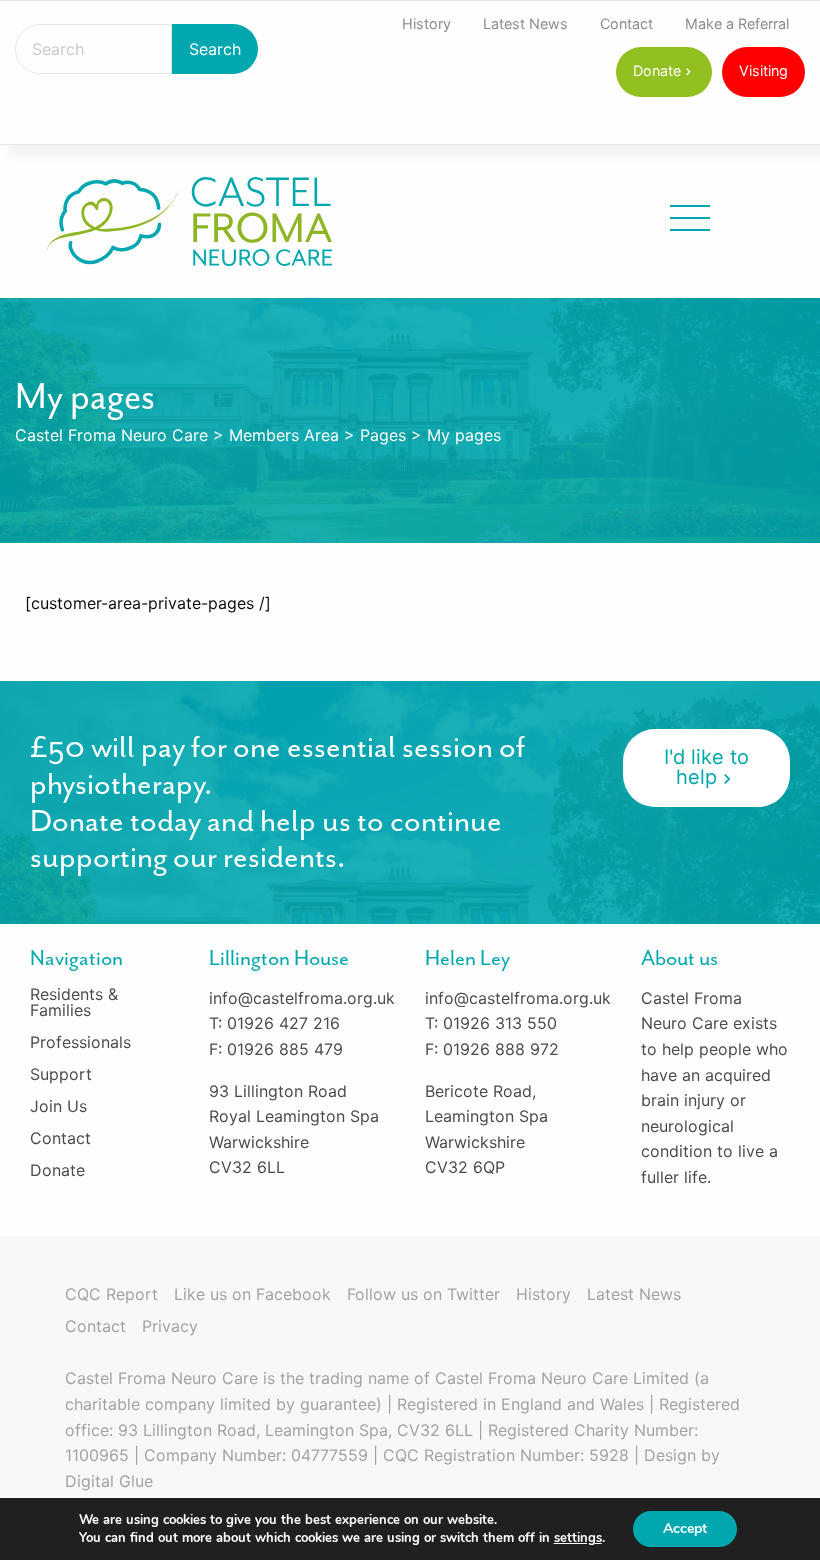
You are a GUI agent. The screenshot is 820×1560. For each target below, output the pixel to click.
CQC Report (111, 1294)
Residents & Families (74, 1002)
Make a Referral (737, 23)
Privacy (170, 1326)
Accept (685, 1528)
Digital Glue (109, 1481)
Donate (657, 70)
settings (578, 1538)
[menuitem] (426, 24)
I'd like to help (706, 767)
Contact (626, 23)
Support (61, 1074)
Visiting (763, 70)
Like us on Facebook (252, 1294)
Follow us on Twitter (423, 1294)
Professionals (80, 1042)
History (426, 23)
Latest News (525, 23)
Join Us (58, 1106)
